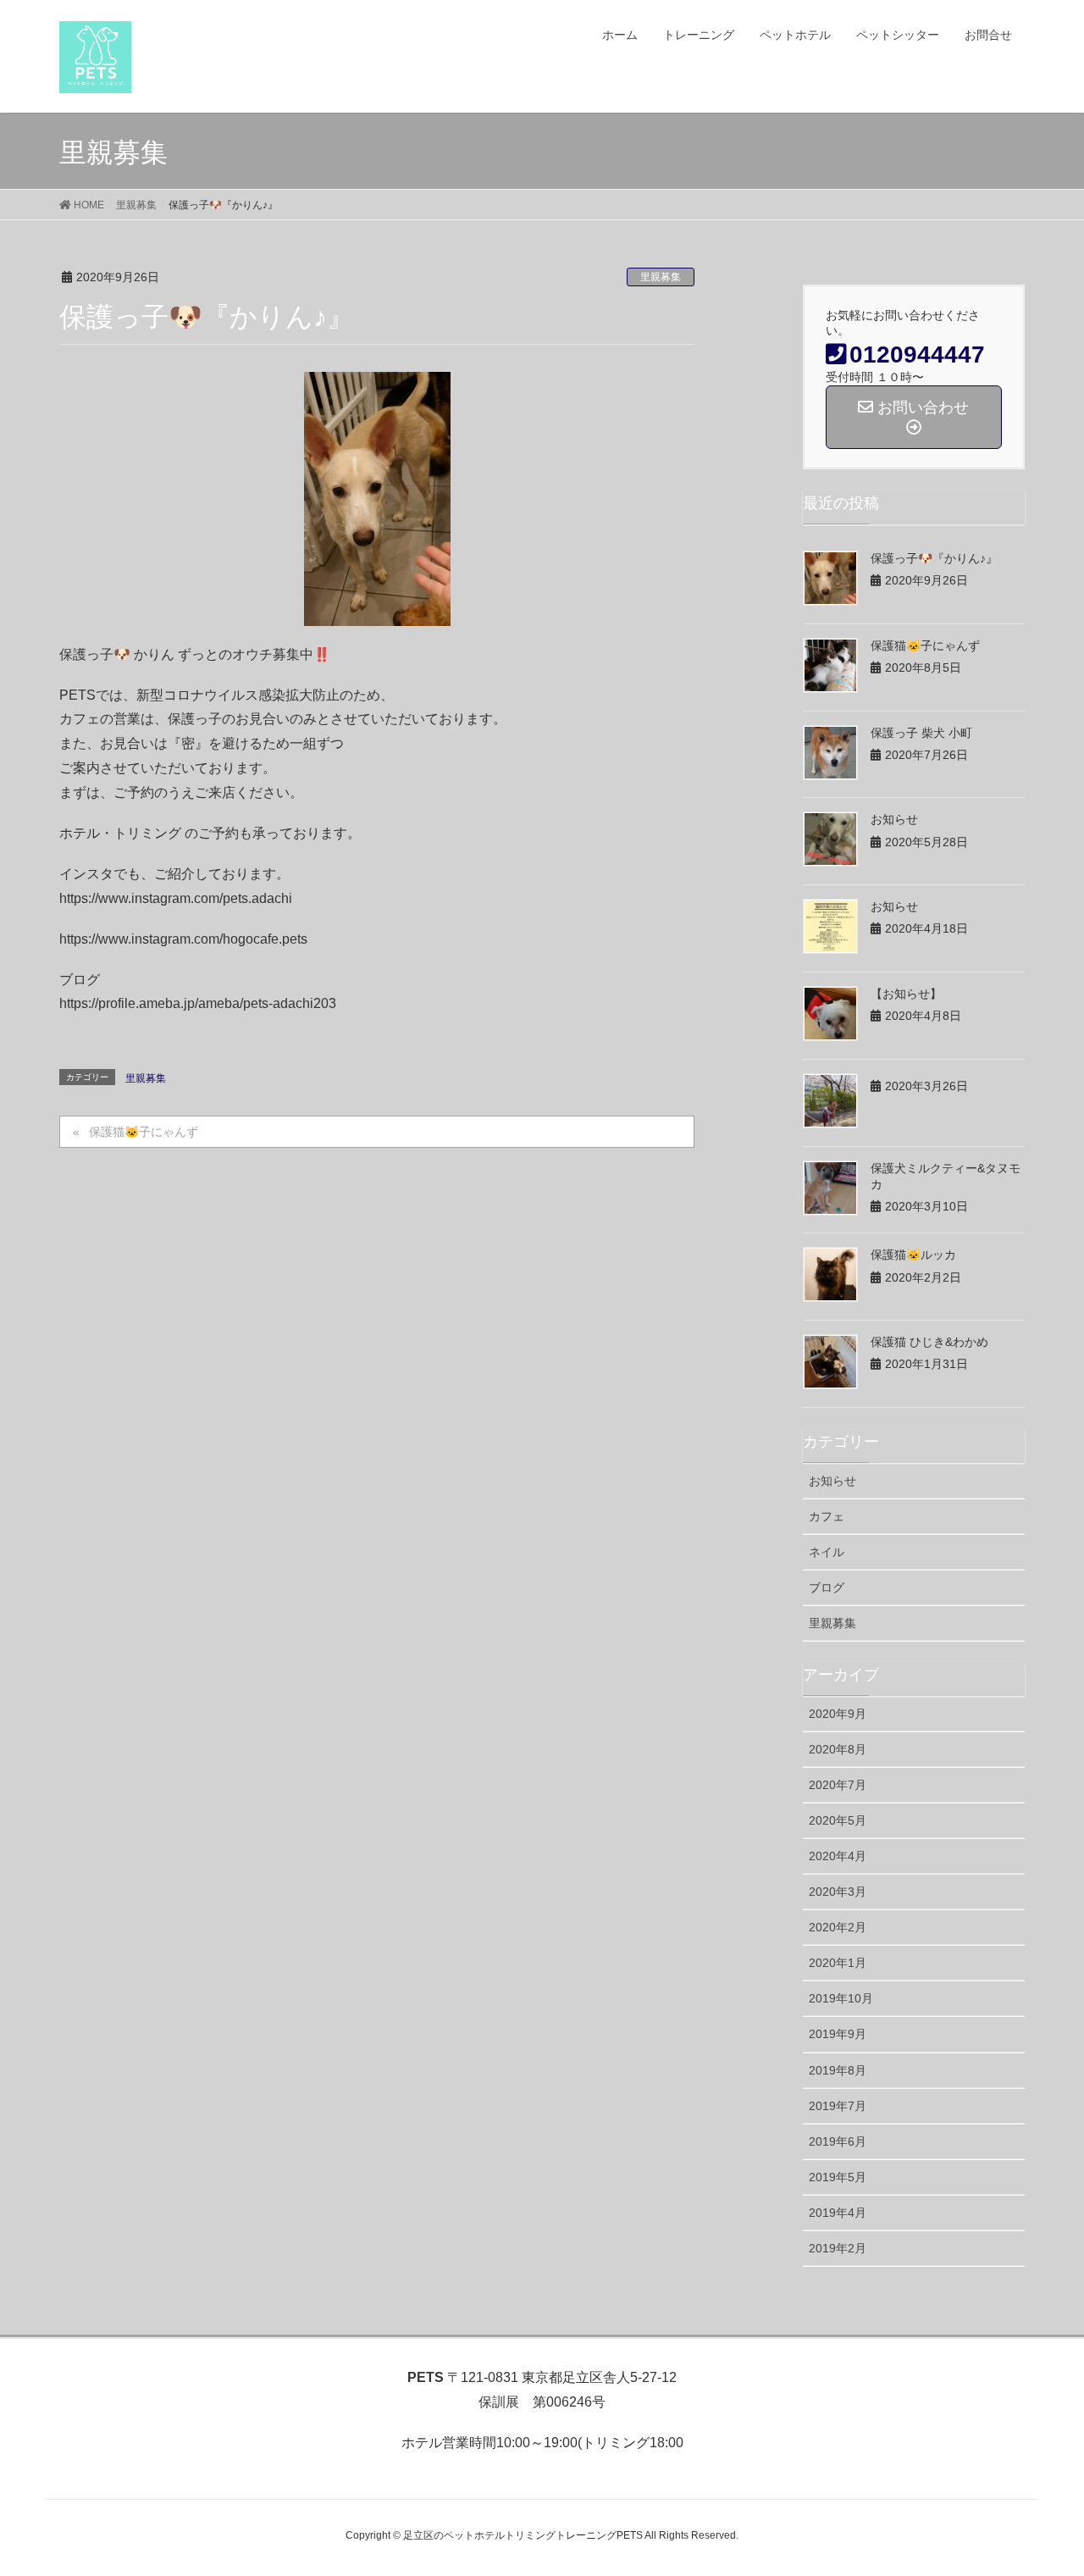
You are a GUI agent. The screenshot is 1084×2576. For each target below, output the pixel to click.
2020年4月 (838, 1856)
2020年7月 (838, 1785)
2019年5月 (838, 2177)
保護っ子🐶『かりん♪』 (934, 558)
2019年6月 (838, 2141)
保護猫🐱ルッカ (913, 1255)
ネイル (827, 1552)
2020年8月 (838, 1749)
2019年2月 (838, 2248)
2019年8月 (838, 2070)
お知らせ (894, 819)
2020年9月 (838, 1714)
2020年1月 (838, 1963)
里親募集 (661, 277)
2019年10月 (841, 1998)
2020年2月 (838, 1927)
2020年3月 (838, 1892)
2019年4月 (838, 2213)
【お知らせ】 (906, 994)
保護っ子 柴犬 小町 (921, 733)
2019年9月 (838, 2034)
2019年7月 (838, 2106)
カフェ (827, 1516)
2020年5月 (838, 1820)
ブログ (827, 1587)
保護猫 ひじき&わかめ (929, 1342)
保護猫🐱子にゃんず (144, 1132)
